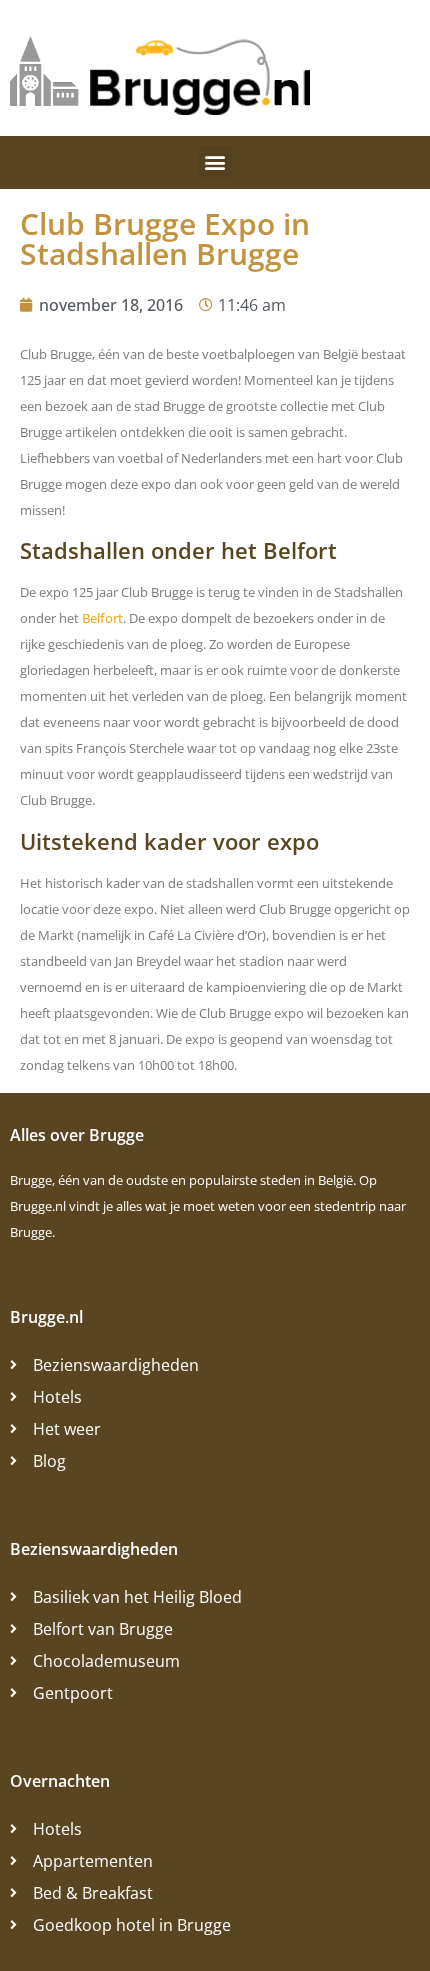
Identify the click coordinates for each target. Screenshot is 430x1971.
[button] (215, 162)
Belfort (102, 618)
